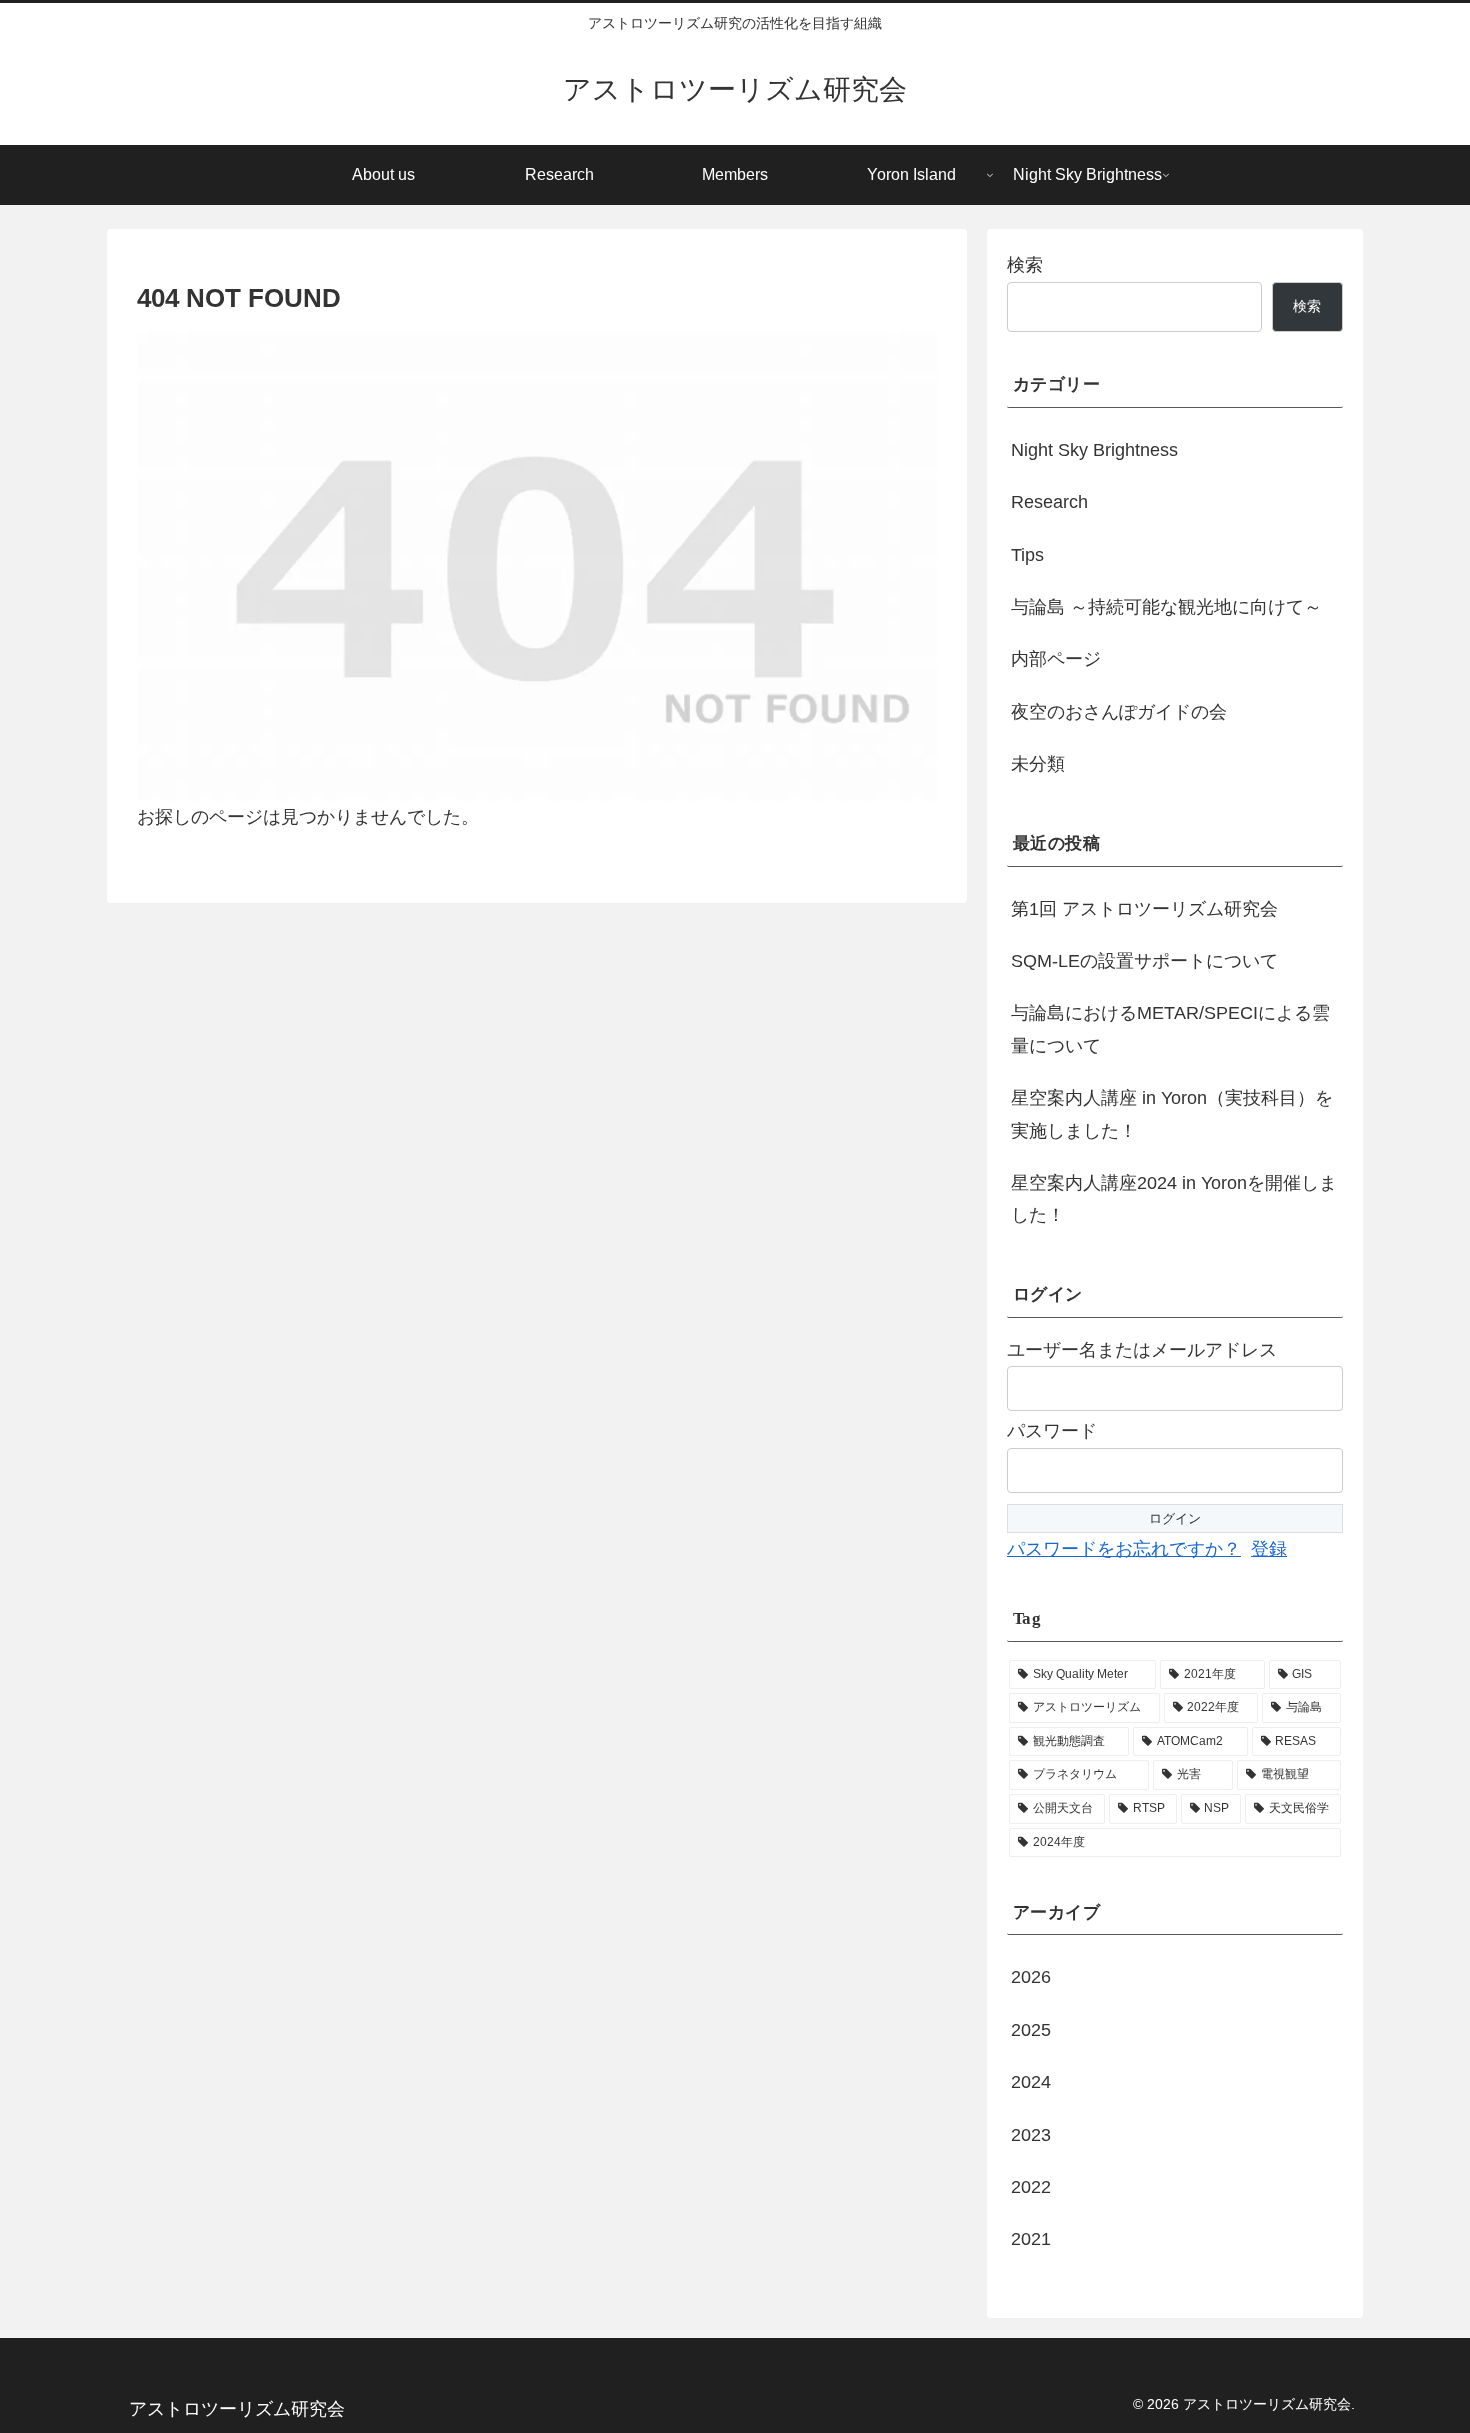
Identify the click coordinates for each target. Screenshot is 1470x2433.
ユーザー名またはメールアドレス (1142, 1350)
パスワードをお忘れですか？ (1124, 1549)
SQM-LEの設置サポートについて (1144, 961)
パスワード (1052, 1431)
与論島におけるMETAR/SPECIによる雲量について (1170, 1029)
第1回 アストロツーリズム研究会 (1144, 909)
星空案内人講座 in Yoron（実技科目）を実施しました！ (1172, 1114)
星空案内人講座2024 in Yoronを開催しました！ (1174, 1199)
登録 (1269, 1549)
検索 (1025, 265)
